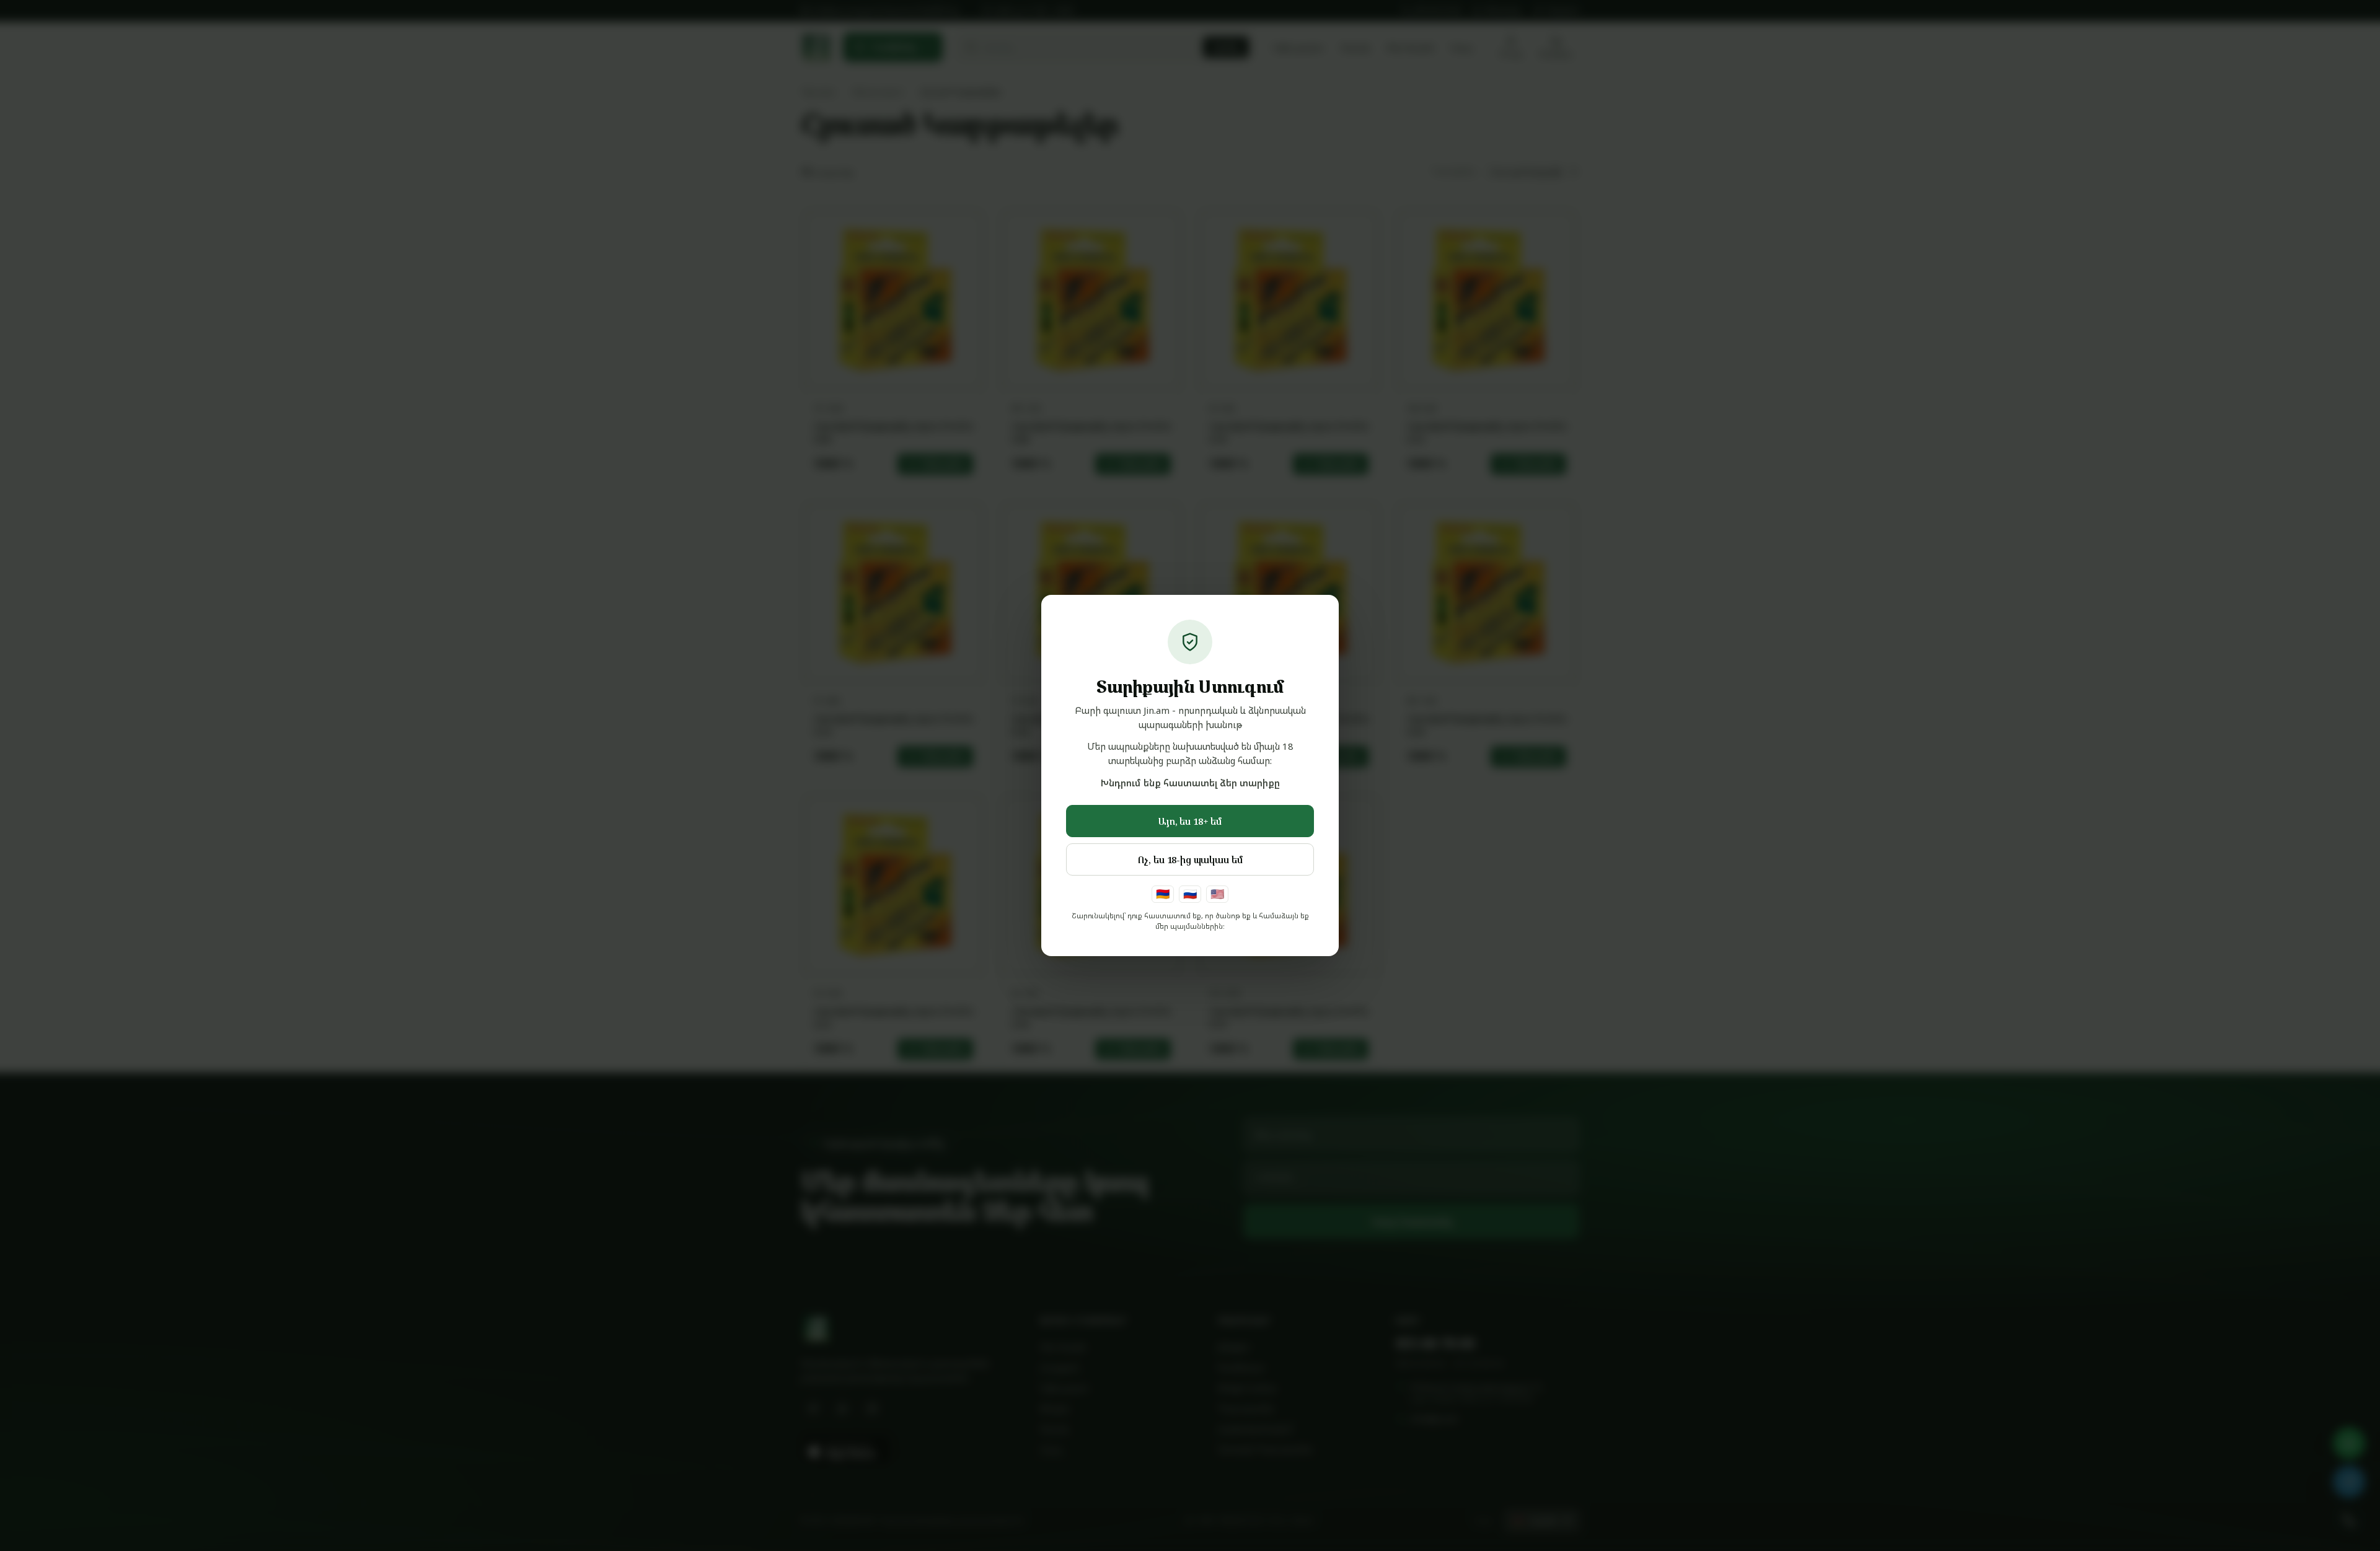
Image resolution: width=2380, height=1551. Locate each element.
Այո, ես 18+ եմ (1190, 821)
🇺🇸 (1217, 894)
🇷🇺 (1190, 894)
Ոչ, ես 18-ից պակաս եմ (1190, 859)
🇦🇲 (1163, 894)
